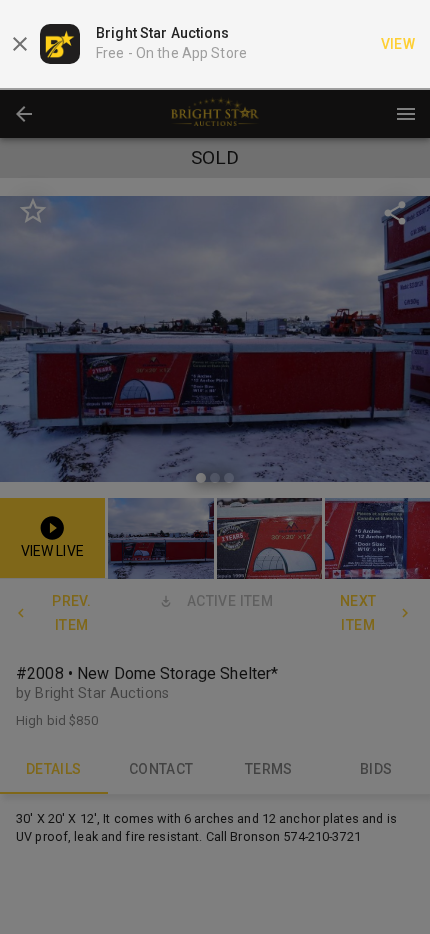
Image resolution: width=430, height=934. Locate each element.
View (398, 44)
